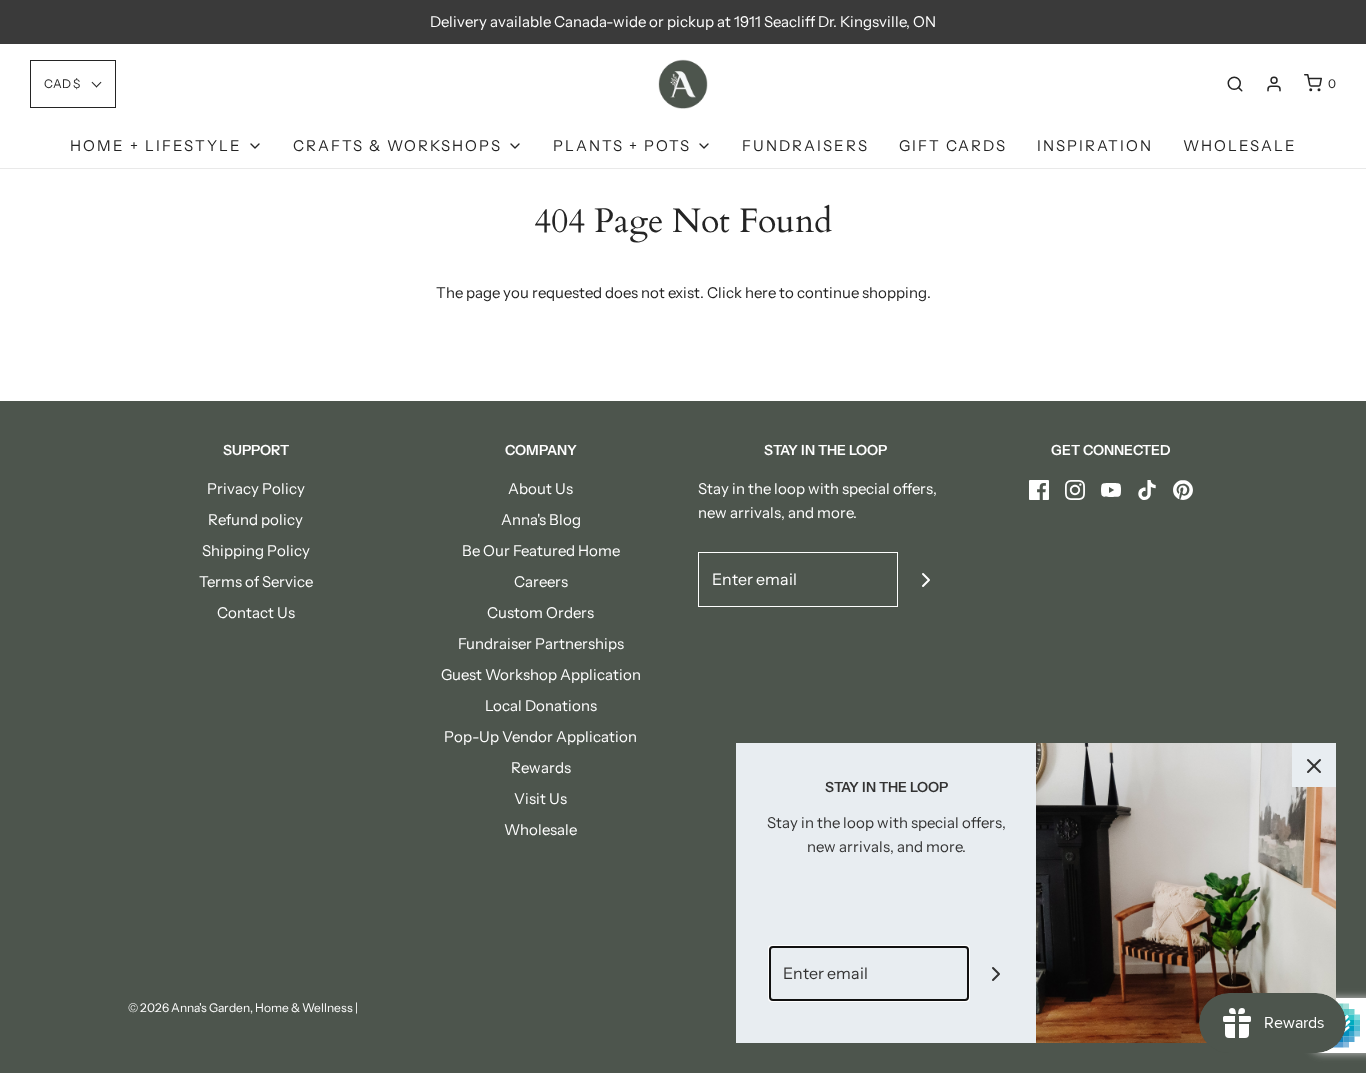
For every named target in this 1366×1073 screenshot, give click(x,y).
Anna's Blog (541, 519)
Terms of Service (256, 581)
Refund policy (255, 519)
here (760, 292)
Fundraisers (805, 145)
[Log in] (1274, 84)
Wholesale (1240, 145)
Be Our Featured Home (541, 550)
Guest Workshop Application (541, 674)
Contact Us (256, 612)
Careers (541, 581)
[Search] (1235, 84)
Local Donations (541, 705)
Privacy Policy (256, 488)
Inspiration (1095, 145)
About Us (540, 488)
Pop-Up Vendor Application (540, 736)
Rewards (541, 767)
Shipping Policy (256, 550)
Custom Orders (540, 612)
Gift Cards (953, 145)
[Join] (925, 579)
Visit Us (540, 798)
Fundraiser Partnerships (541, 643)
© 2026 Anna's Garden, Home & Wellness (240, 1007)
